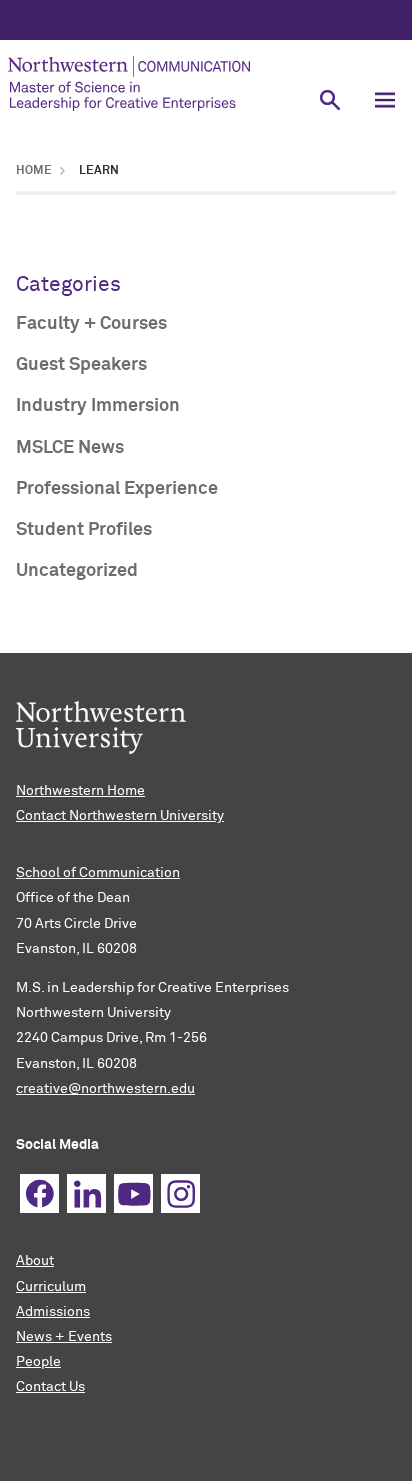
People (38, 1362)
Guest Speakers (81, 365)
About (35, 1261)
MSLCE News (70, 448)
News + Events (64, 1337)
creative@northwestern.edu (105, 1089)
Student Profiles (84, 530)
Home (34, 171)
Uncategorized (77, 571)
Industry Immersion (98, 406)
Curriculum (51, 1287)
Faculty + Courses (91, 324)
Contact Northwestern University (120, 816)
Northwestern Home (80, 791)
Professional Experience (117, 489)
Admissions (53, 1312)
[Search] (329, 99)
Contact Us (50, 1387)
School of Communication (98, 873)
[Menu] (384, 99)
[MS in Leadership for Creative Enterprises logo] (151, 83)
